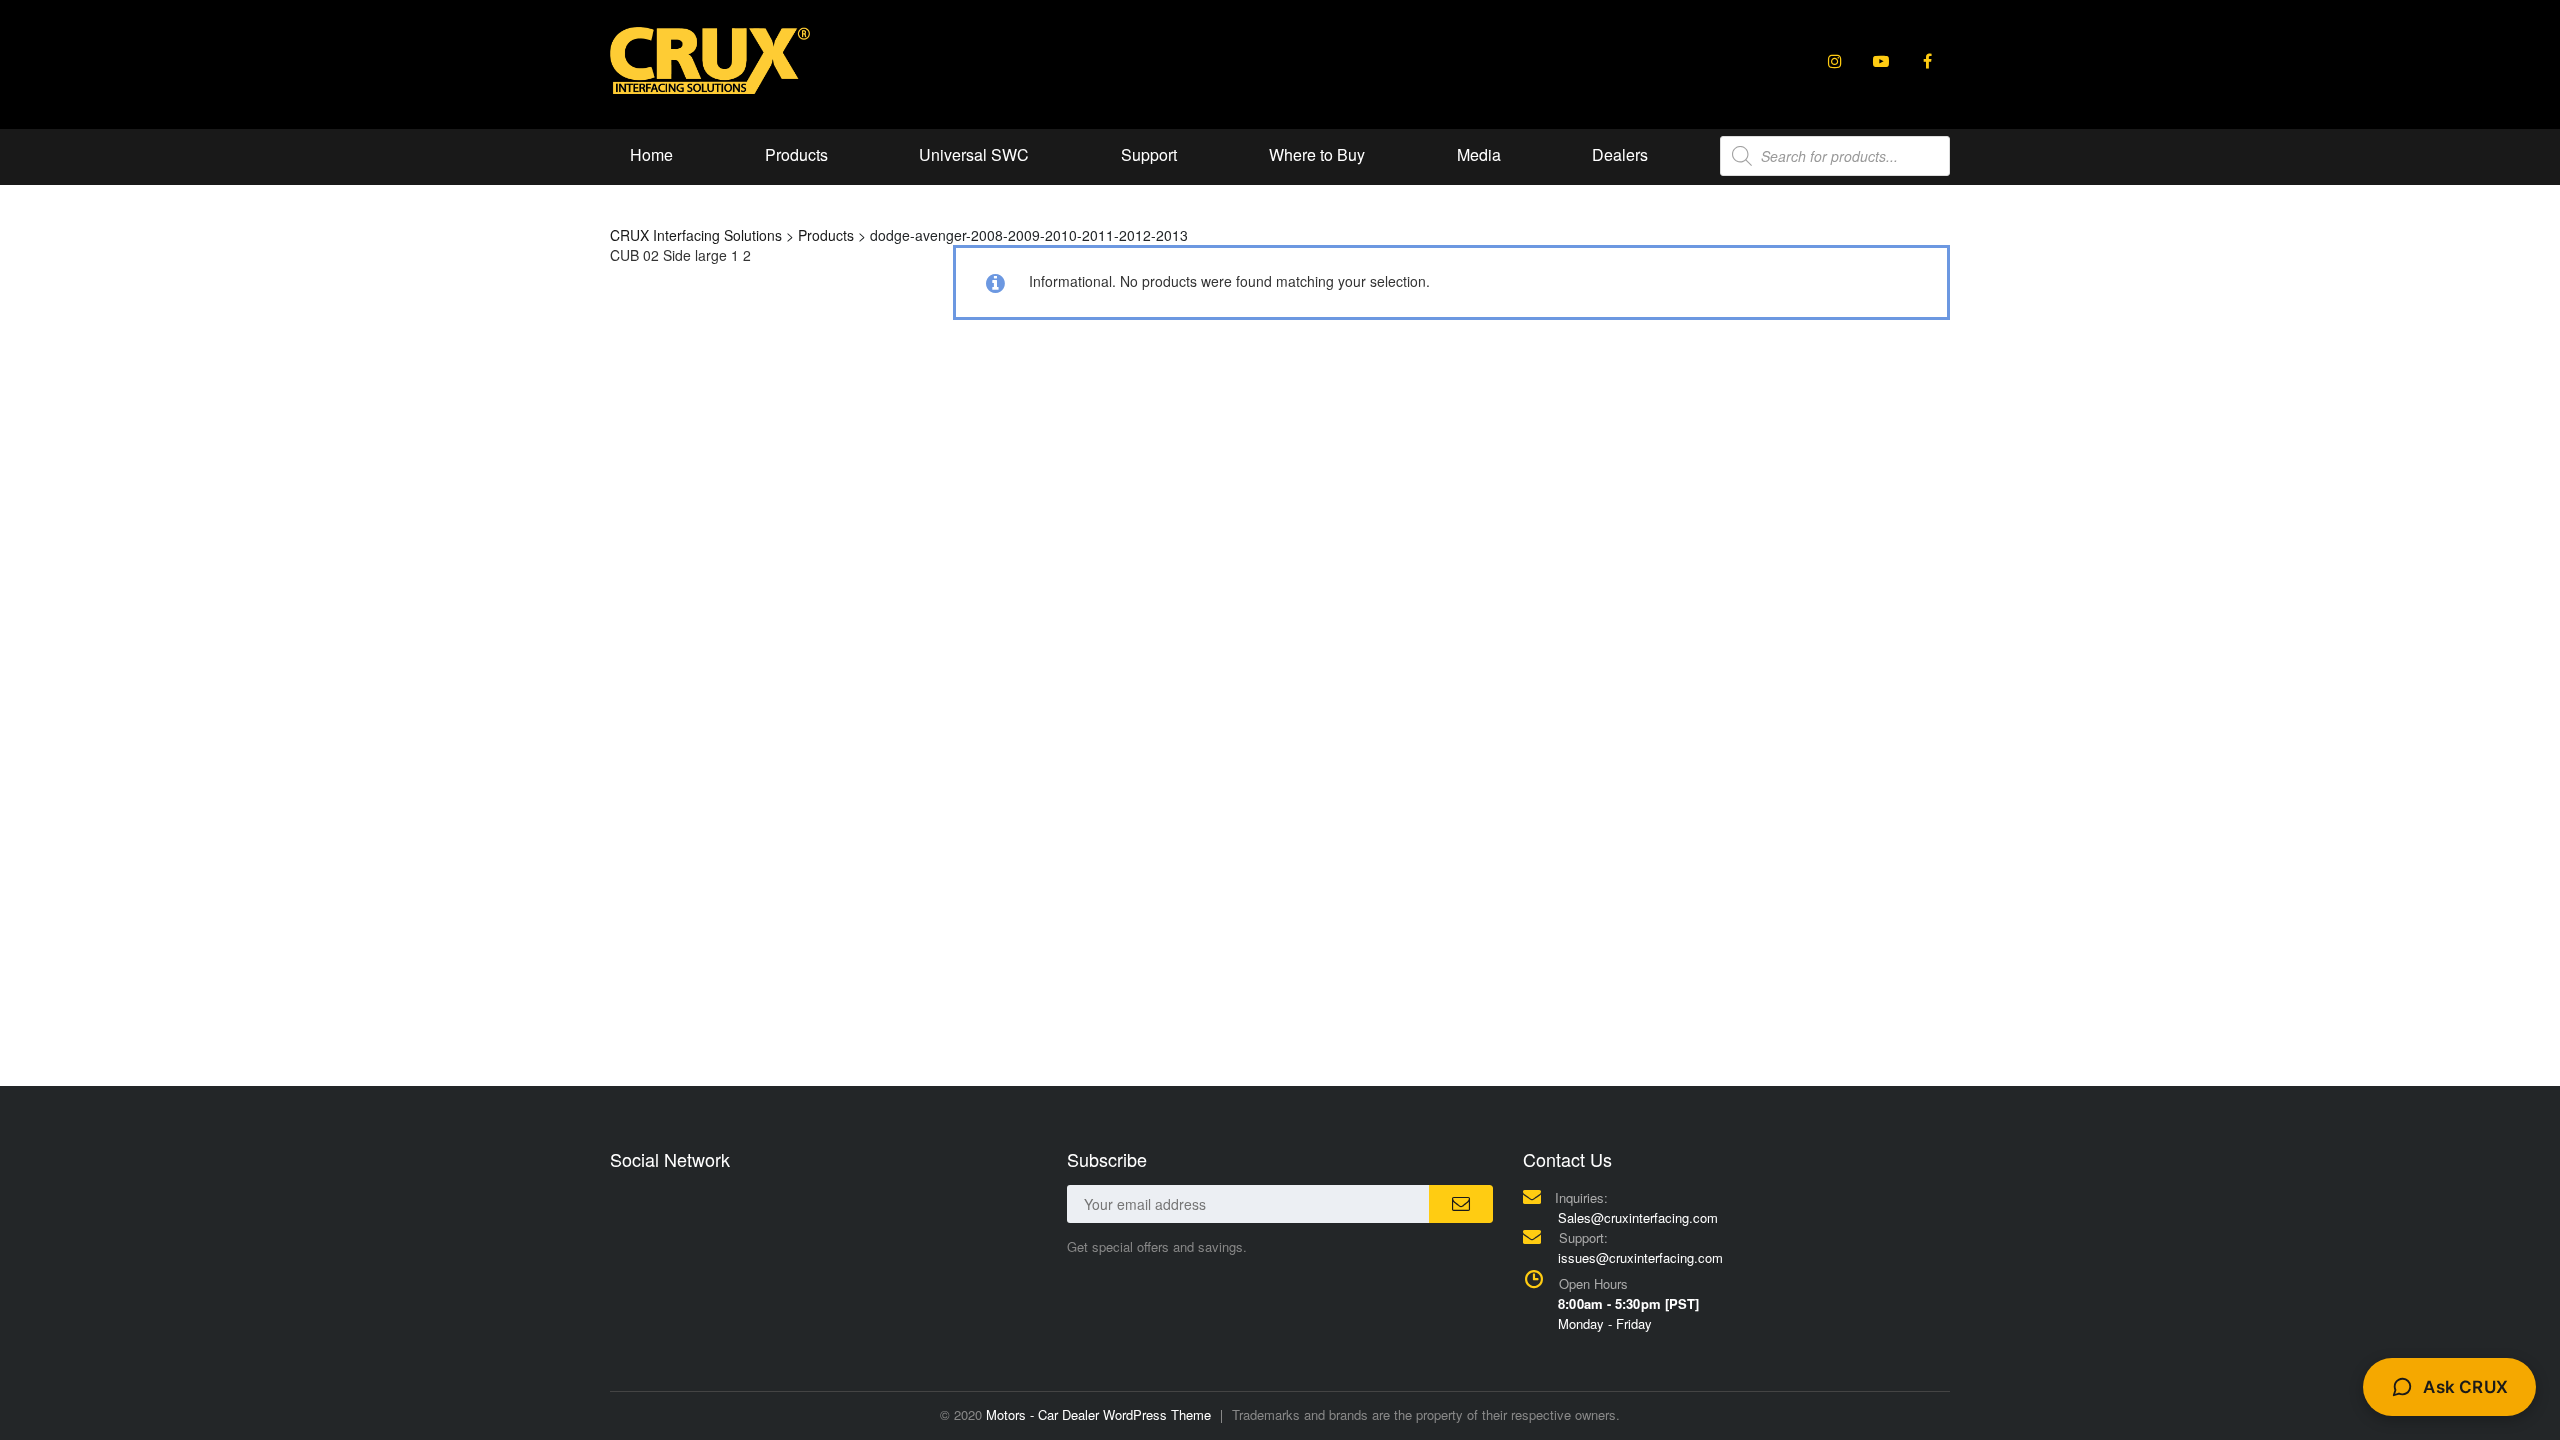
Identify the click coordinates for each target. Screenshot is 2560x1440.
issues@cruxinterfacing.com (1640, 1257)
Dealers (1620, 154)
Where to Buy (1317, 154)
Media (1479, 154)
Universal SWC (974, 154)
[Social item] (1835, 61)
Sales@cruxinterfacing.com (1638, 1217)
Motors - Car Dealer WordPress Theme (1098, 1414)
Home (651, 154)
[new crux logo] (710, 59)
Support (1149, 154)
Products (796, 154)
